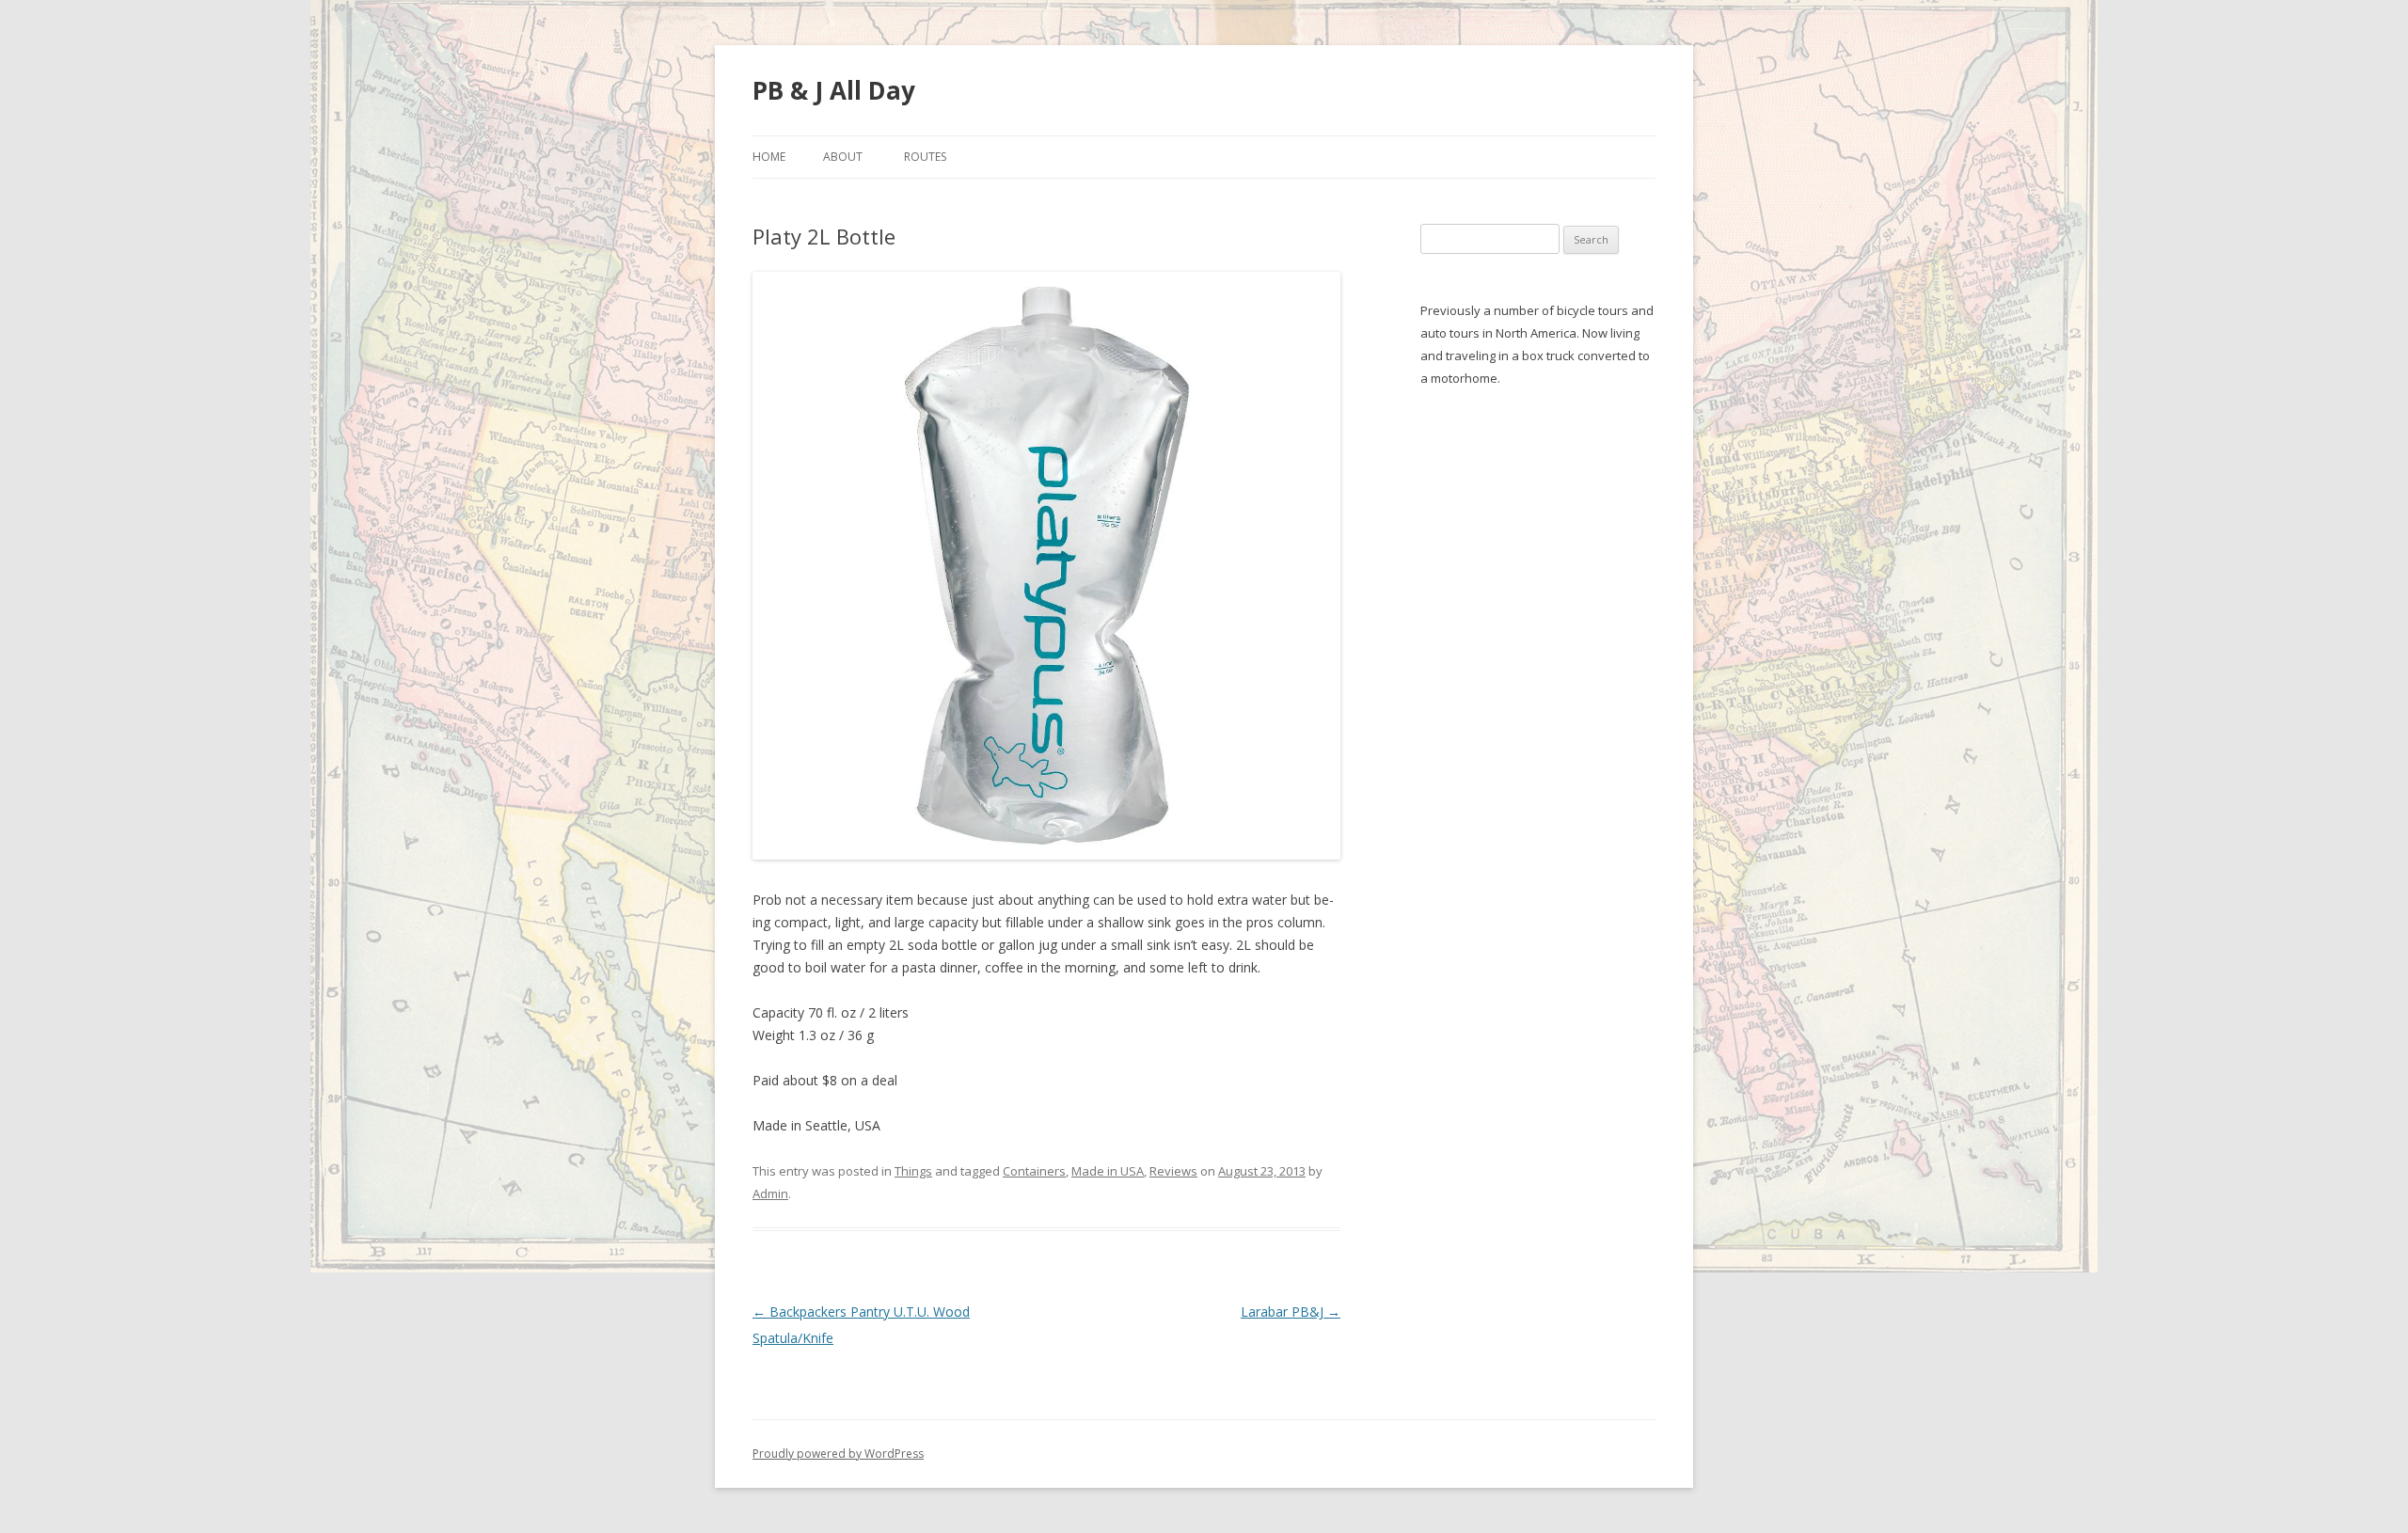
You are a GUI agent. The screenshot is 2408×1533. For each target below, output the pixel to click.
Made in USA (1108, 1171)
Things (913, 1171)
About (843, 157)
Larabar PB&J (1291, 1312)
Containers (1034, 1171)
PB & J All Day (834, 90)
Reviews (1173, 1171)
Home (769, 157)
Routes (925, 157)
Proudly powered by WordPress (838, 1454)
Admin (770, 1193)
